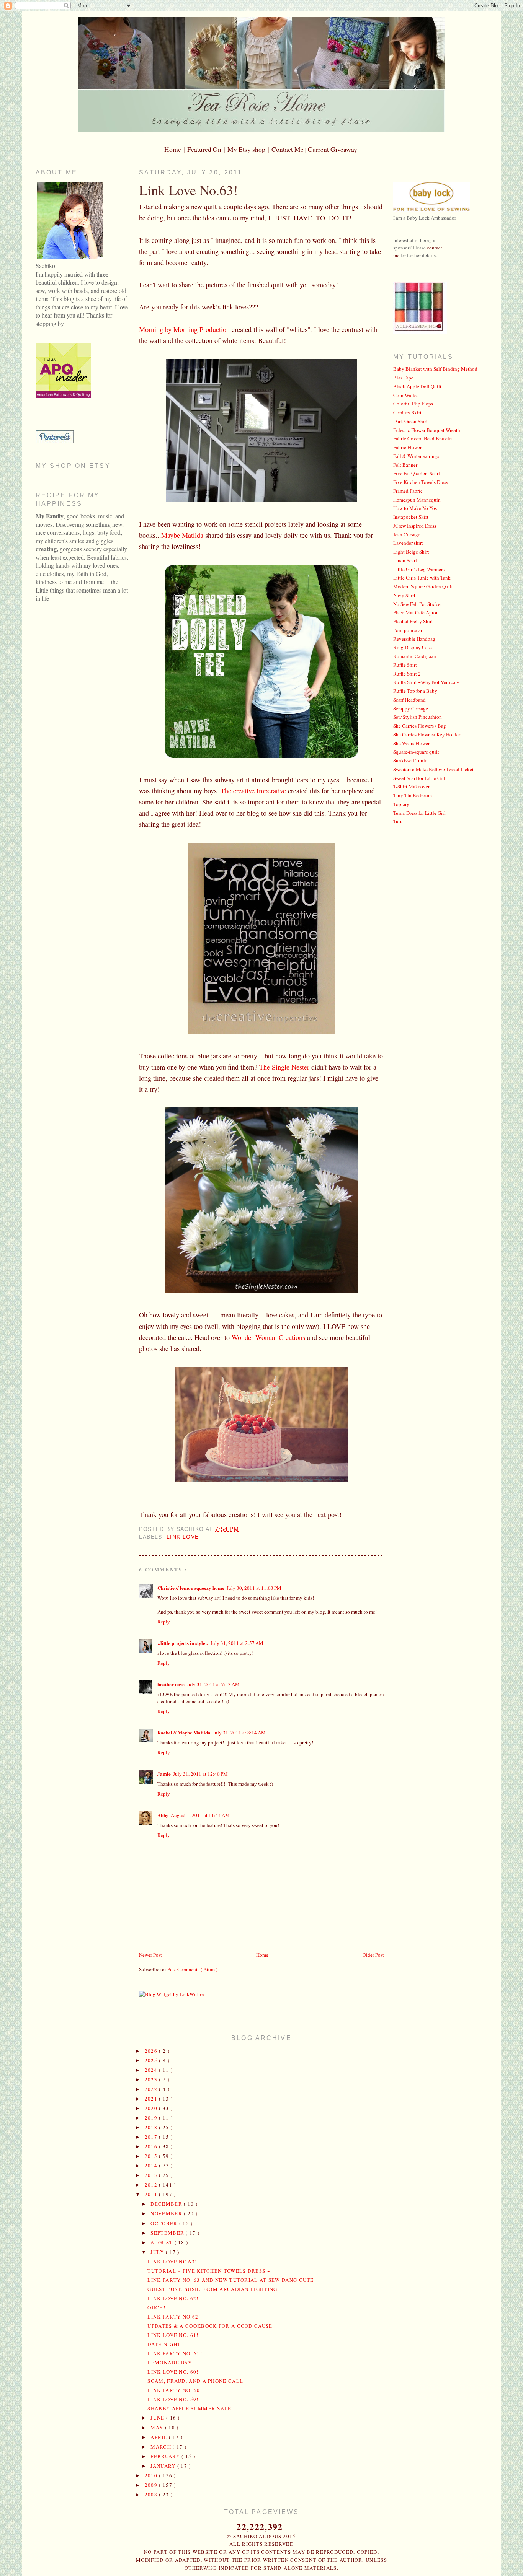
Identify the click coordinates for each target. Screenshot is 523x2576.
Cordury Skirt (407, 412)
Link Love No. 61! (173, 2335)
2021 (152, 2099)
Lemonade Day (170, 2363)
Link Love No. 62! (173, 2298)
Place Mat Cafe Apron (416, 612)
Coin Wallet (406, 395)
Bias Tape (403, 378)
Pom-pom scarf (409, 630)
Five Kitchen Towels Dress (421, 482)
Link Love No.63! (188, 190)
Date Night (164, 2344)
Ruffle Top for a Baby (415, 691)
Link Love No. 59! (173, 2399)
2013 (152, 2175)
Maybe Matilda (182, 535)
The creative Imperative (253, 791)
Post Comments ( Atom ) (192, 1969)
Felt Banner (405, 465)
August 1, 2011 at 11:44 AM (200, 1815)
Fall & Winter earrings (416, 456)
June (158, 2418)
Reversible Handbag (414, 639)
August (162, 2242)
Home (262, 1955)
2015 (152, 2156)
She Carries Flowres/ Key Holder (427, 734)
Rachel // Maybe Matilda (184, 1732)
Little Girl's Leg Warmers (419, 569)
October (165, 2223)
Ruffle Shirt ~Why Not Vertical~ (426, 682)
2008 (152, 2495)
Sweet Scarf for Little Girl (419, 778)
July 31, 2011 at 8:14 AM (239, 1733)
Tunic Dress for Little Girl (419, 813)
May (158, 2428)
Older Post (373, 1955)
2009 (152, 2485)
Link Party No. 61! (175, 2353)
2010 (152, 2475)
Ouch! (156, 2307)
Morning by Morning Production (184, 329)
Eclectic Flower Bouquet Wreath (427, 430)
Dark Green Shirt (410, 421)
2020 (152, 2108)
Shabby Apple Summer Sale (189, 2408)
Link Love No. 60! (173, 2372)
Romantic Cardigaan (415, 656)
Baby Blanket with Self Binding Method (435, 369)
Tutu (398, 821)
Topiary (401, 804)
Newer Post (150, 1955)
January (164, 2466)
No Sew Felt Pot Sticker (418, 604)
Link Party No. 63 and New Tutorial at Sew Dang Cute (230, 2280)
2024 (152, 2070)
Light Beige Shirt (411, 552)
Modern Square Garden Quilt (423, 586)
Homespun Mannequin (417, 500)
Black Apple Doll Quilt (417, 386)
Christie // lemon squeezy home (191, 1588)
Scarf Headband (409, 700)
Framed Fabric (408, 491)
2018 (152, 2127)
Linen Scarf (405, 560)
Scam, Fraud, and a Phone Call (195, 2381)
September (168, 2233)
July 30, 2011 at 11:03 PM (254, 1588)
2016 (152, 2146)
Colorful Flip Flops (413, 404)
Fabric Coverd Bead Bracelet (423, 438)
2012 (152, 2185)
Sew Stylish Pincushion (418, 717)
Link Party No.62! (174, 2317)
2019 (152, 2118)
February (166, 2456)
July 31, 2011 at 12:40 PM (200, 1774)
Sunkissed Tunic (410, 760)
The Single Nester (284, 1067)
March (162, 2447)
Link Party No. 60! (175, 2390)
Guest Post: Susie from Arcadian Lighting (212, 2289)
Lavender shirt (408, 543)
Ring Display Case (413, 647)
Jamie (164, 1774)
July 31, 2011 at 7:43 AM (213, 1684)
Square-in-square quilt (416, 752)
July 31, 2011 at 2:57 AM (237, 1643)
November (167, 2213)
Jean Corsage (407, 534)
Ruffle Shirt (405, 665)
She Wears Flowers (412, 743)
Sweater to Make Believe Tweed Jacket (433, 769)
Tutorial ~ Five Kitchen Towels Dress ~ (209, 2271)
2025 (152, 2060)
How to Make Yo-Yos (415, 508)
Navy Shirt (404, 595)
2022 (152, 2089)
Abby (163, 1815)
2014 (152, 2166)
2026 (152, 2051)
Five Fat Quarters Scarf (417, 473)
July (158, 2252)
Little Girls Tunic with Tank (422, 578)
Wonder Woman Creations (268, 1337)
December (167, 2204)
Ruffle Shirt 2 (407, 674)
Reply (164, 1622)
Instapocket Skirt (411, 517)
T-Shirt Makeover (411, 786)
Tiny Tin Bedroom (413, 795)
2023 (152, 2079)
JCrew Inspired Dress (415, 526)
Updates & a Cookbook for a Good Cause (210, 2326)
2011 (152, 2194)
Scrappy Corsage (411, 708)
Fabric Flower (407, 447)
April (160, 2437)
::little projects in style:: (183, 1643)
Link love (183, 1537)
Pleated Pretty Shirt (413, 621)
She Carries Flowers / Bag (420, 726)
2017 (152, 2137)
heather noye (171, 1684)
